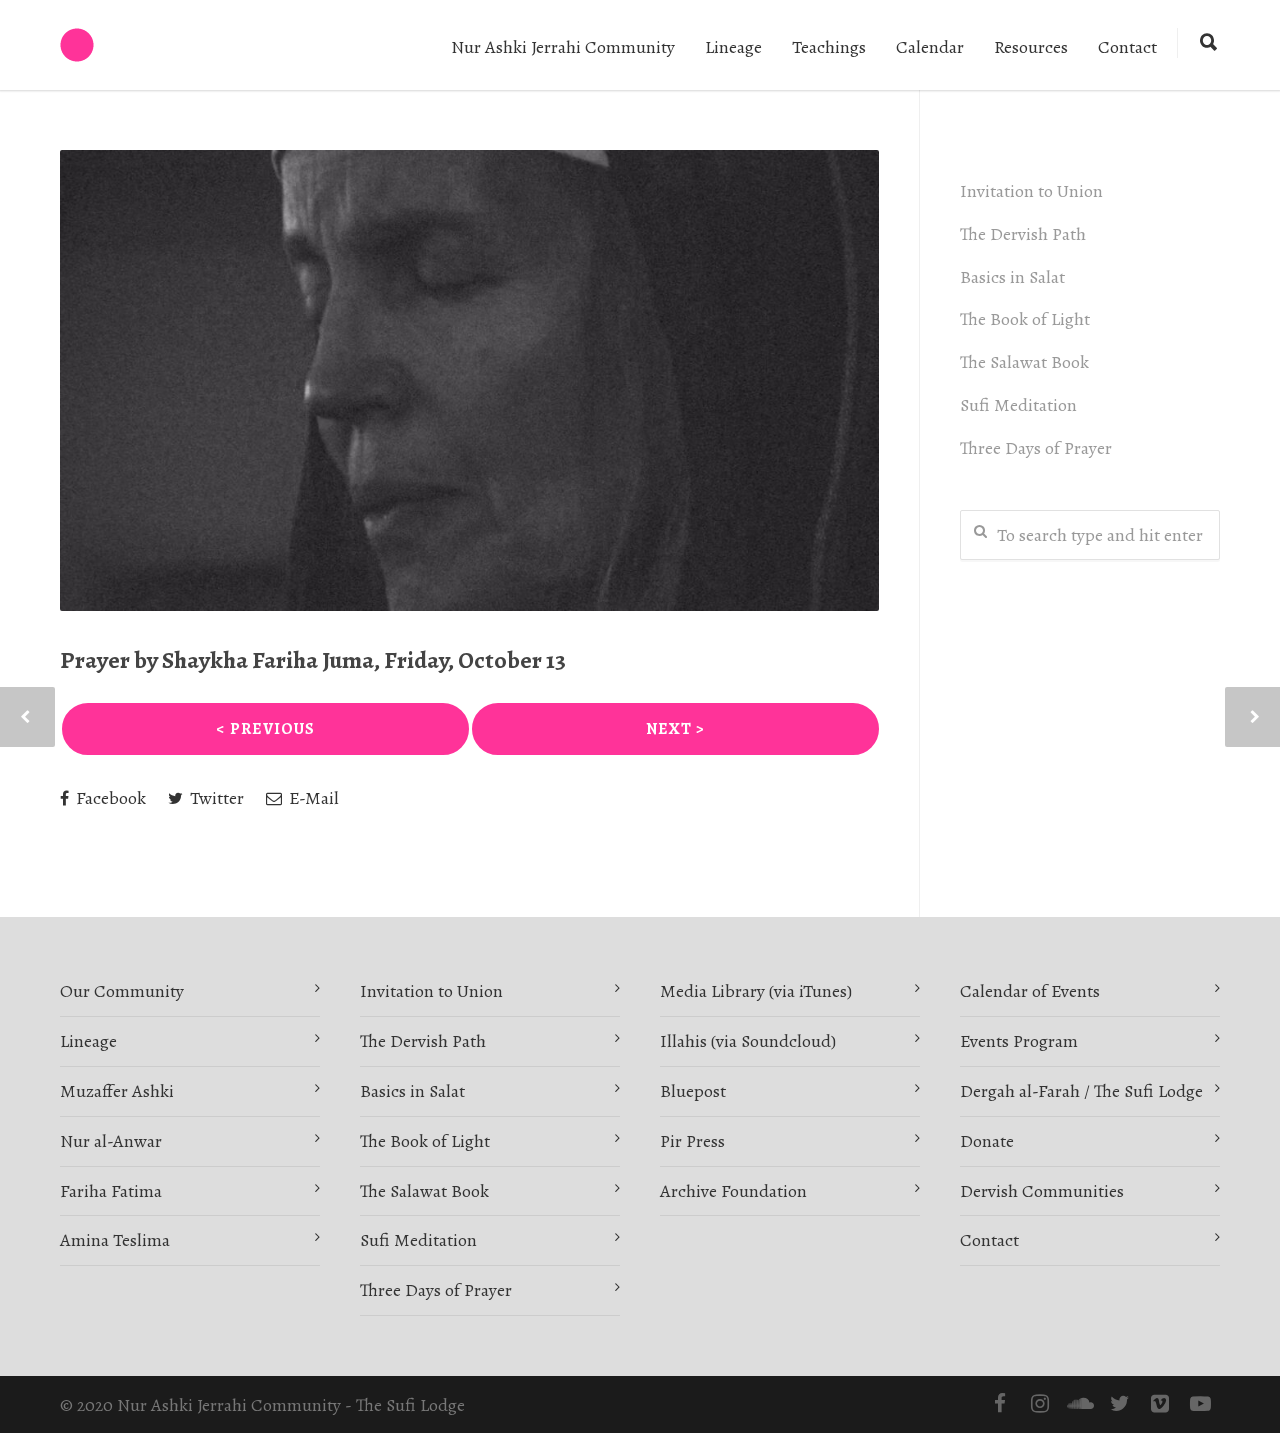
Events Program (1019, 1041)
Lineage (733, 47)
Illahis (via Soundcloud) (748, 1041)
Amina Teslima (115, 1240)
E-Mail (312, 798)
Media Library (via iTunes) (756, 991)
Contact (1127, 47)
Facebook (109, 798)
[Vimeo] (1160, 1404)
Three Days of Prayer (1036, 448)
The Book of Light (1025, 319)
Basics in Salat (1012, 277)
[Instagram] (1040, 1404)
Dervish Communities (1042, 1191)
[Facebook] (1000, 1404)
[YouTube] (1200, 1404)
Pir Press (692, 1141)
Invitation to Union (1031, 191)
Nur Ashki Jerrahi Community (563, 47)
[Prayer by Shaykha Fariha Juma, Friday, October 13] (469, 380)
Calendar (930, 47)
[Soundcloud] (1080, 1404)
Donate (987, 1141)
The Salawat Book (1024, 362)
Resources (1031, 47)
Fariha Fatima (111, 1191)
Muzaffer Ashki (117, 1091)
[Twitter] (1120, 1404)
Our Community (122, 991)
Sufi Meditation (1018, 405)
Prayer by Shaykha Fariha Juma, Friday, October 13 (313, 660)
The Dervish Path (1023, 234)
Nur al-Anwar (111, 1141)
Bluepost (693, 1091)
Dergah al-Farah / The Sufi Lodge (1081, 1091)
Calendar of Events (1030, 991)
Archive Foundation (733, 1191)
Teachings (829, 47)
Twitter (215, 798)
